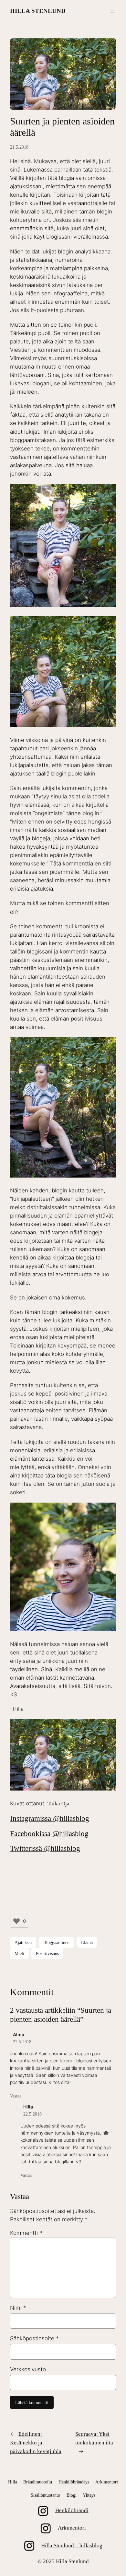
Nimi (18, 2308)
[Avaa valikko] (112, 11)
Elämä (87, 1942)
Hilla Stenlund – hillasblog (72, 2546)
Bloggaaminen (56, 1942)
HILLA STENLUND (38, 11)
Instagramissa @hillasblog (50, 1818)
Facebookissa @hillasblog (49, 1834)
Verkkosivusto (28, 2369)
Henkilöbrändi (72, 2510)
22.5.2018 (22, 2042)
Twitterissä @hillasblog (45, 1848)
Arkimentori (72, 2528)
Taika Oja (58, 1804)
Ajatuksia (23, 1942)
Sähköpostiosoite (34, 2338)
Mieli (19, 1953)
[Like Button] (16, 1921)
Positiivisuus (47, 1953)
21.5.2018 (19, 147)
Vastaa (16, 2096)
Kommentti (26, 2233)
